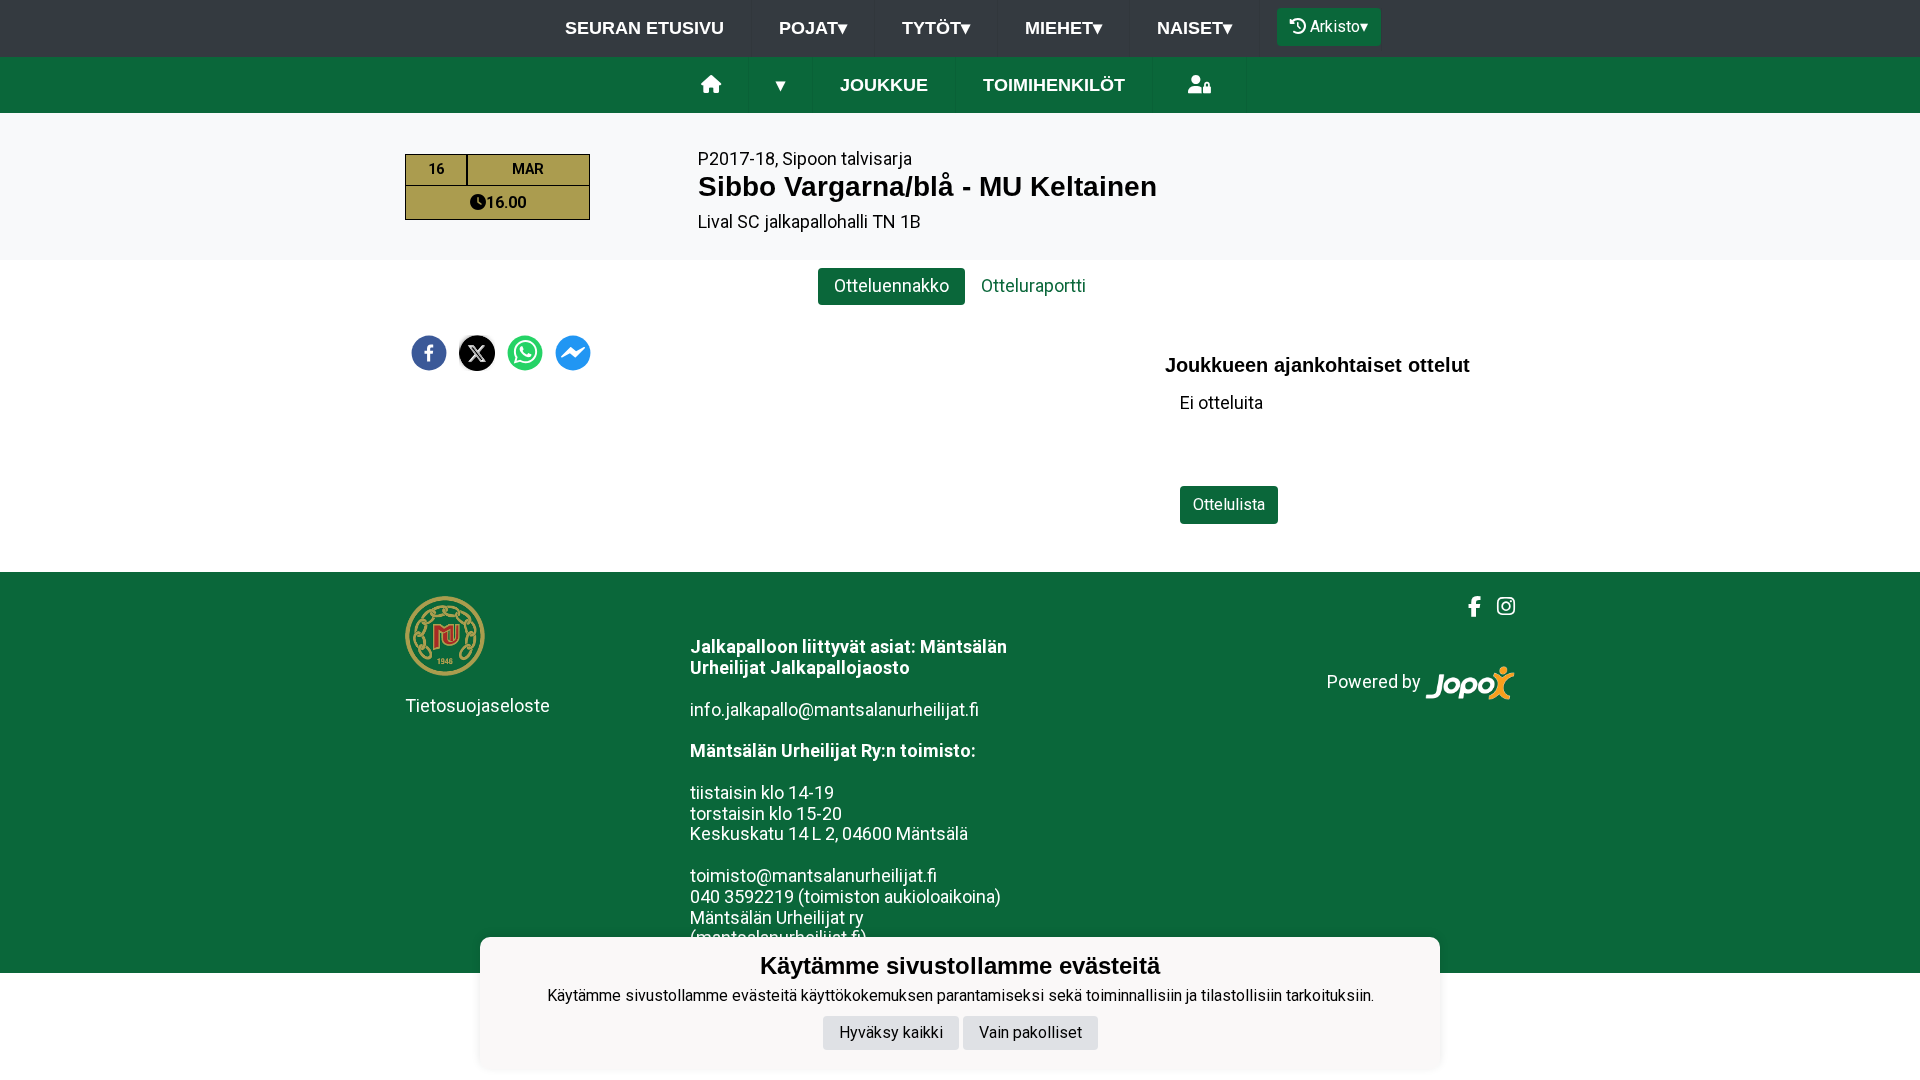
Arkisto (1339, 26)
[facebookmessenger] (573, 353)
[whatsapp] (525, 353)
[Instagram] (1498, 607)
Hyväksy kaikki (891, 1032)
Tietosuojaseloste (477, 705)
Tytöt (936, 28)
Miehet (1063, 28)
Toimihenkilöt (1054, 85)
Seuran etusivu (644, 28)
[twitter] (477, 353)
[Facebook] (1466, 607)
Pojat (813, 28)
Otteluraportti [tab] (1033, 285)
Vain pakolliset (1030, 1032)
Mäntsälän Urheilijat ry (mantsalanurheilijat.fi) (778, 928)
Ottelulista (1229, 504)
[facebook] (429, 353)
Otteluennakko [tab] (891, 285)
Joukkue (884, 85)
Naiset (1194, 28)
